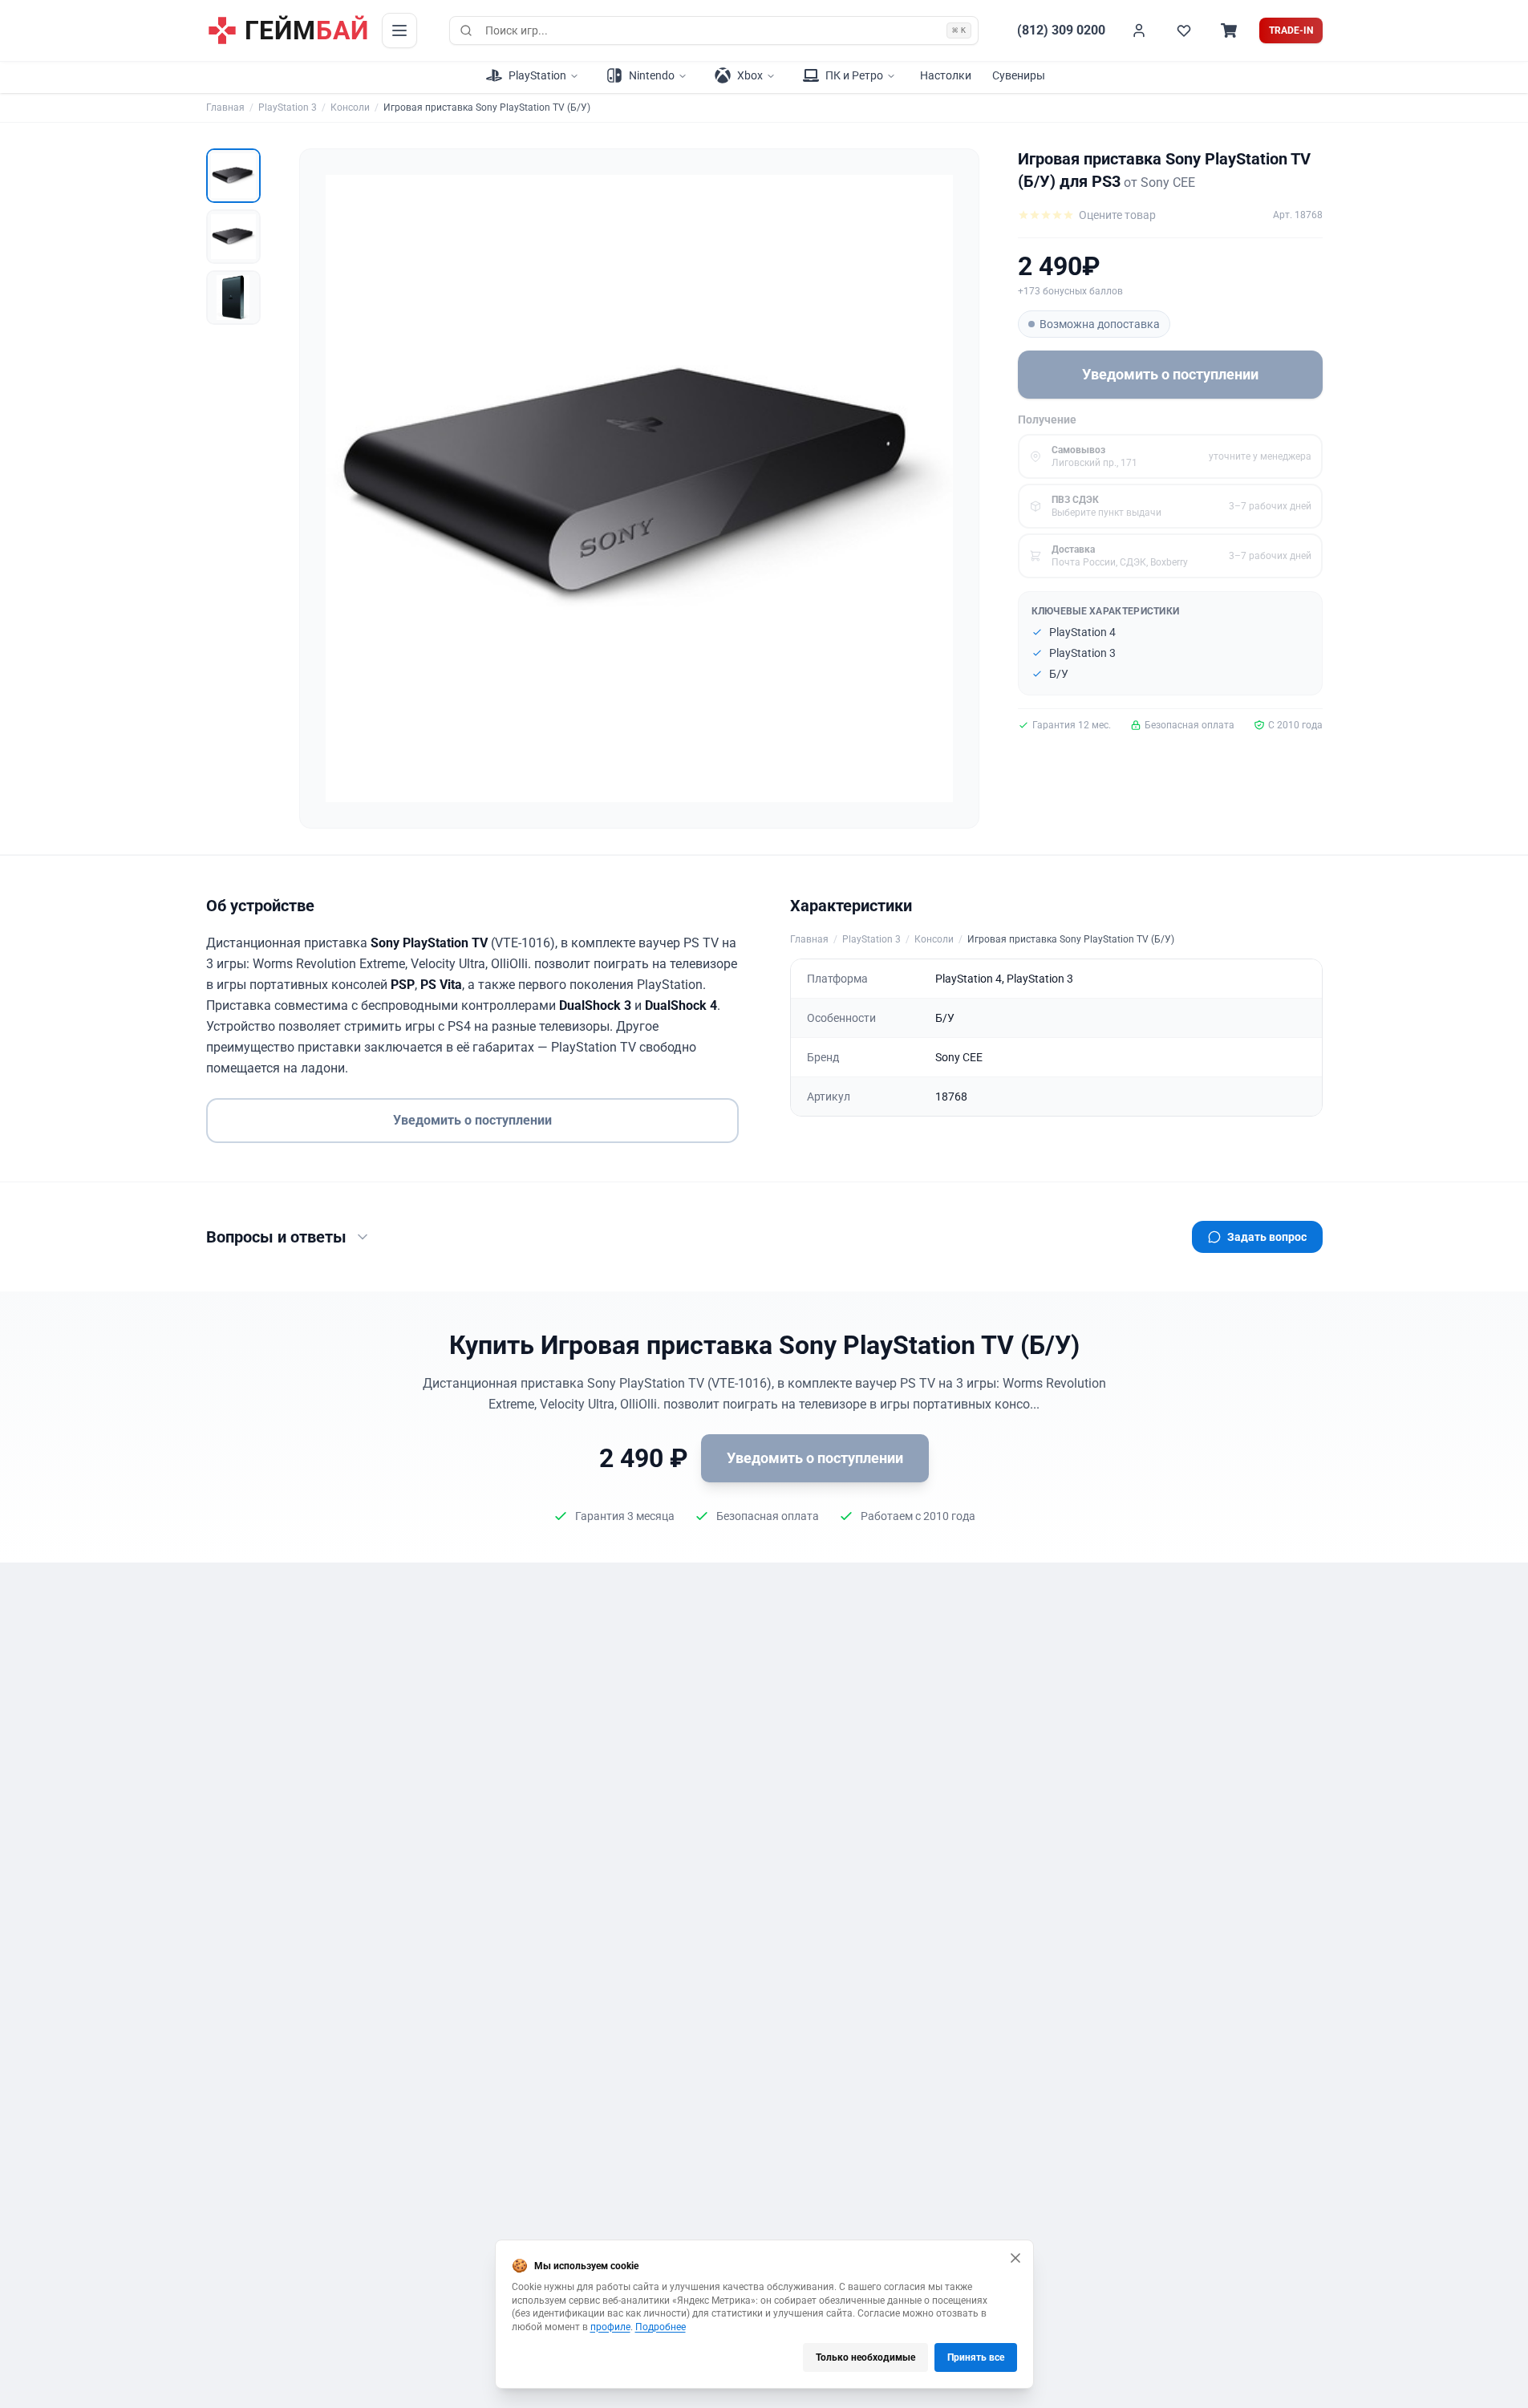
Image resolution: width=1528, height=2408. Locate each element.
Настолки (946, 75)
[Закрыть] (1015, 2258)
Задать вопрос (1267, 1237)
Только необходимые (865, 2357)
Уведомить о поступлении (1170, 374)
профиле (610, 2327)
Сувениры (1019, 75)
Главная (225, 107)
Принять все (976, 2357)
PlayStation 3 (288, 107)
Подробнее (661, 2327)
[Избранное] (1184, 30)
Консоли (350, 107)
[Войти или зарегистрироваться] (1139, 30)
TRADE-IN (1291, 30)
